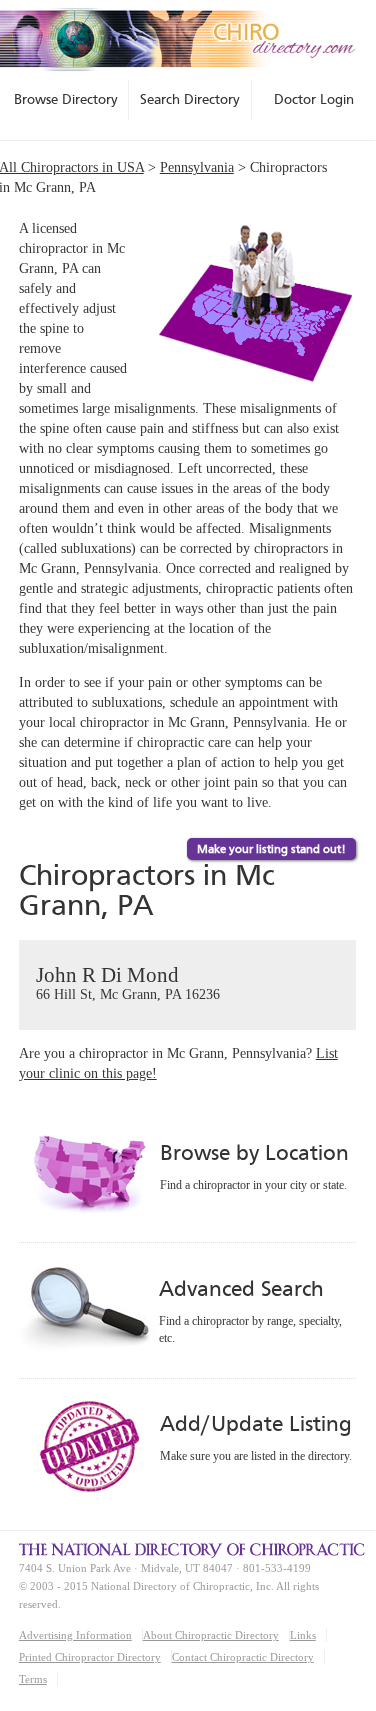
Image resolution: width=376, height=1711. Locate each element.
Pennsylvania (197, 167)
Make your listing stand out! (271, 849)
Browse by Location (254, 1152)
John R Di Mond (128, 982)
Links (303, 1635)
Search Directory (190, 99)
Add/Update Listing (255, 1423)
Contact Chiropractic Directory (243, 1657)
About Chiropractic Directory (211, 1635)
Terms (33, 1679)
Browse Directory (66, 99)
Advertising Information (75, 1635)
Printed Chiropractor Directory (90, 1657)
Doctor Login (314, 99)
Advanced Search (241, 1288)
